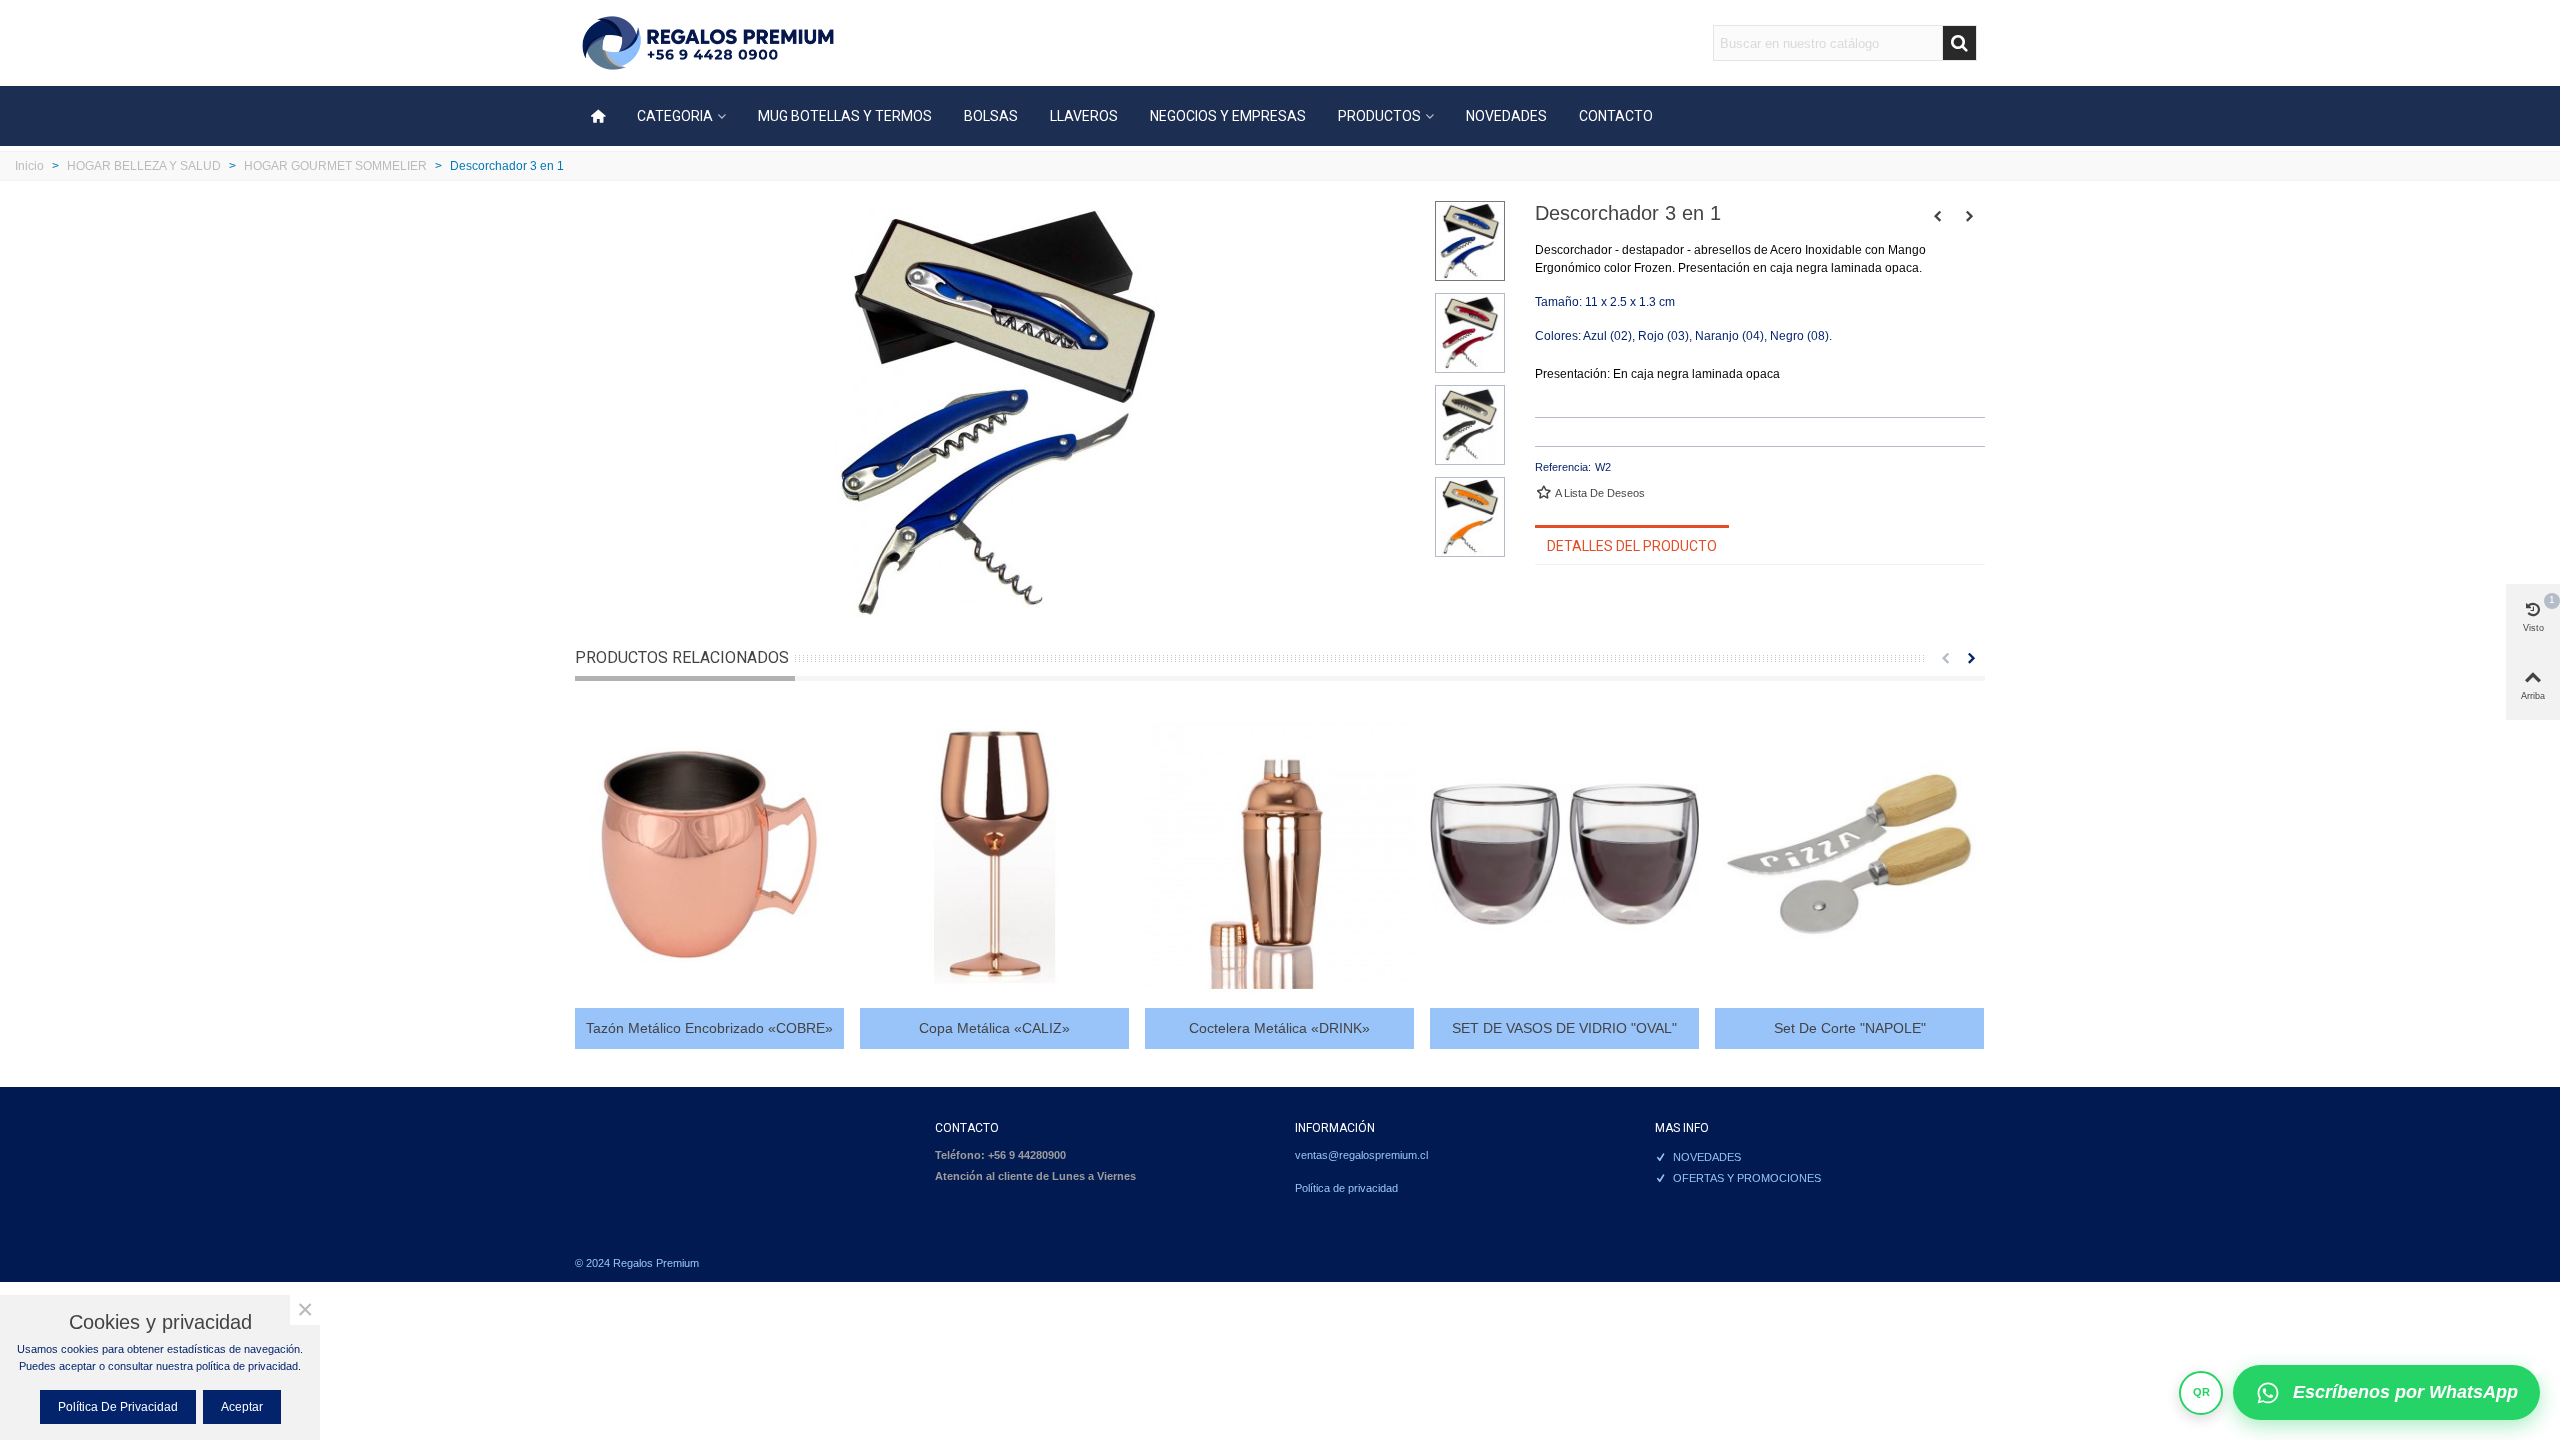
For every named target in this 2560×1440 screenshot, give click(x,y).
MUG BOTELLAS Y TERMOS (845, 116)
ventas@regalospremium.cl (1361, 1155)
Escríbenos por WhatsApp (2405, 1392)
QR (2201, 1392)
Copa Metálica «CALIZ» (994, 1028)
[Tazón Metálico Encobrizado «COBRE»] (709, 854)
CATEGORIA (675, 116)
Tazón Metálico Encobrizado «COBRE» (709, 1028)
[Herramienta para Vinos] (1938, 216)
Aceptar (242, 1407)
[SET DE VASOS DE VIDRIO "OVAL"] (1564, 854)
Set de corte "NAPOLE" (1850, 1028)
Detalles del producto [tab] (1632, 546)
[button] (1945, 658)
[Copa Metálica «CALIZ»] (994, 854)
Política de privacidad (1346, 1188)
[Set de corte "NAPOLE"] (1849, 854)
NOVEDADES (1506, 116)
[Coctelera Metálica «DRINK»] (1279, 854)
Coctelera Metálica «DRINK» (1279, 1028)
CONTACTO (1616, 116)
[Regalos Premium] (708, 43)
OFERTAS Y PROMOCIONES (1747, 1178)
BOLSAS (991, 116)
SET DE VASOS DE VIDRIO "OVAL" (1564, 1028)
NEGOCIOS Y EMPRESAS (1228, 116)
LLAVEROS (1084, 116)
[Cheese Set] (1970, 216)
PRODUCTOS (1379, 116)
